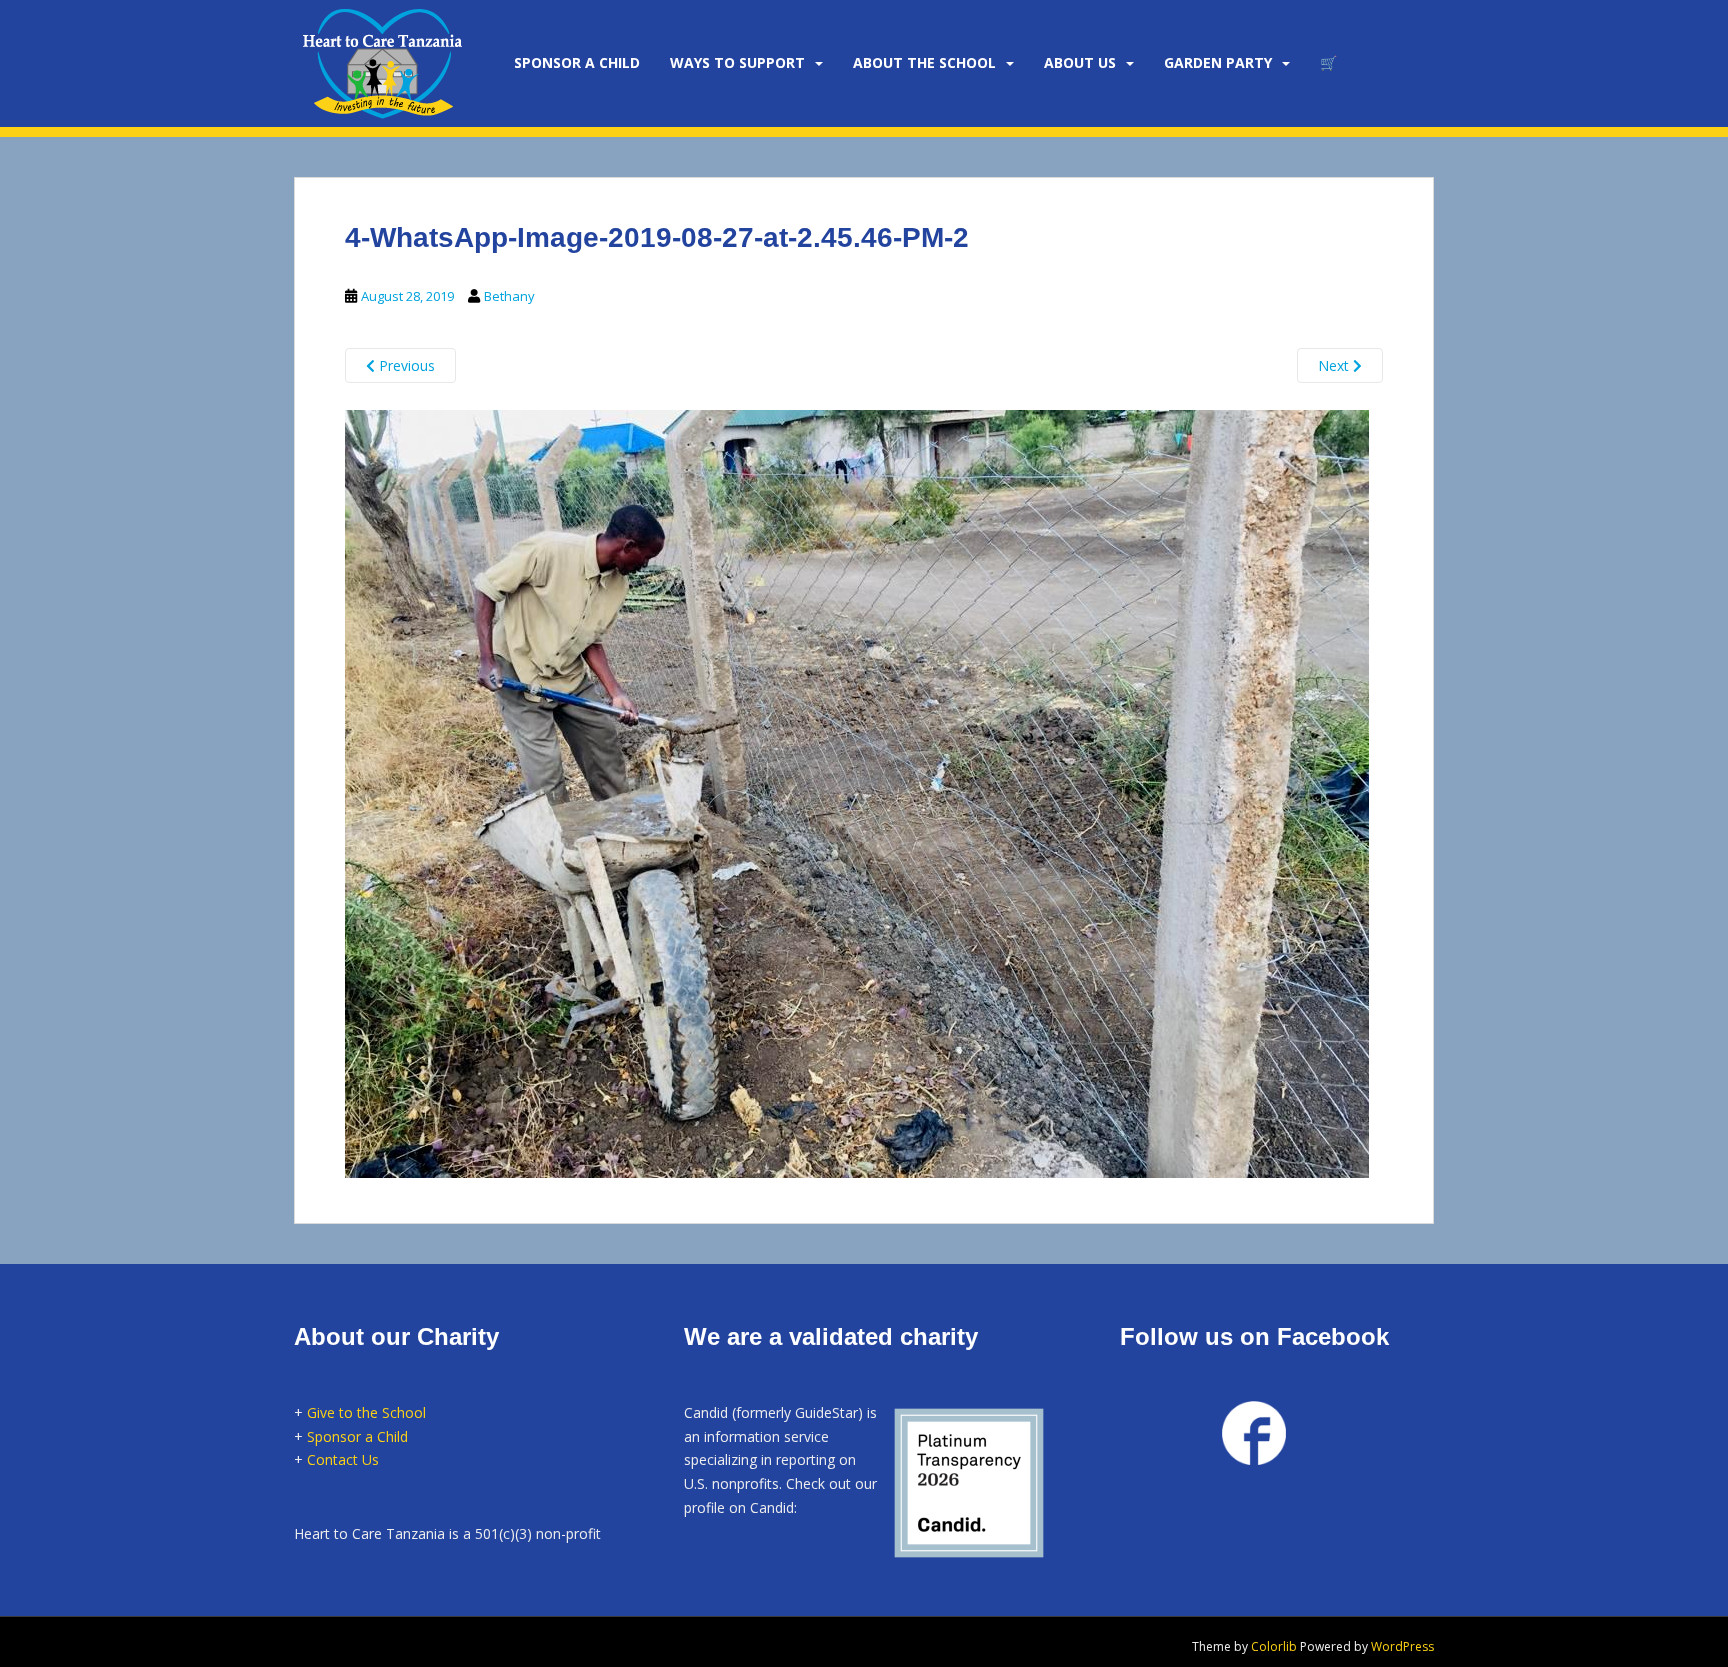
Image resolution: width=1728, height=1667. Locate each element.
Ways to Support (737, 62)
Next (1335, 365)
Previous (405, 365)
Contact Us (343, 1459)
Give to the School (366, 1412)
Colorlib (1274, 1646)
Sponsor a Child (357, 1436)
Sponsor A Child (577, 62)
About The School (924, 62)
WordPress (1402, 1646)
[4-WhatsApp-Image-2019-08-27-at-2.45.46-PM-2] (857, 791)
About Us (1080, 62)
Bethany (509, 296)
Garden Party (1218, 62)
